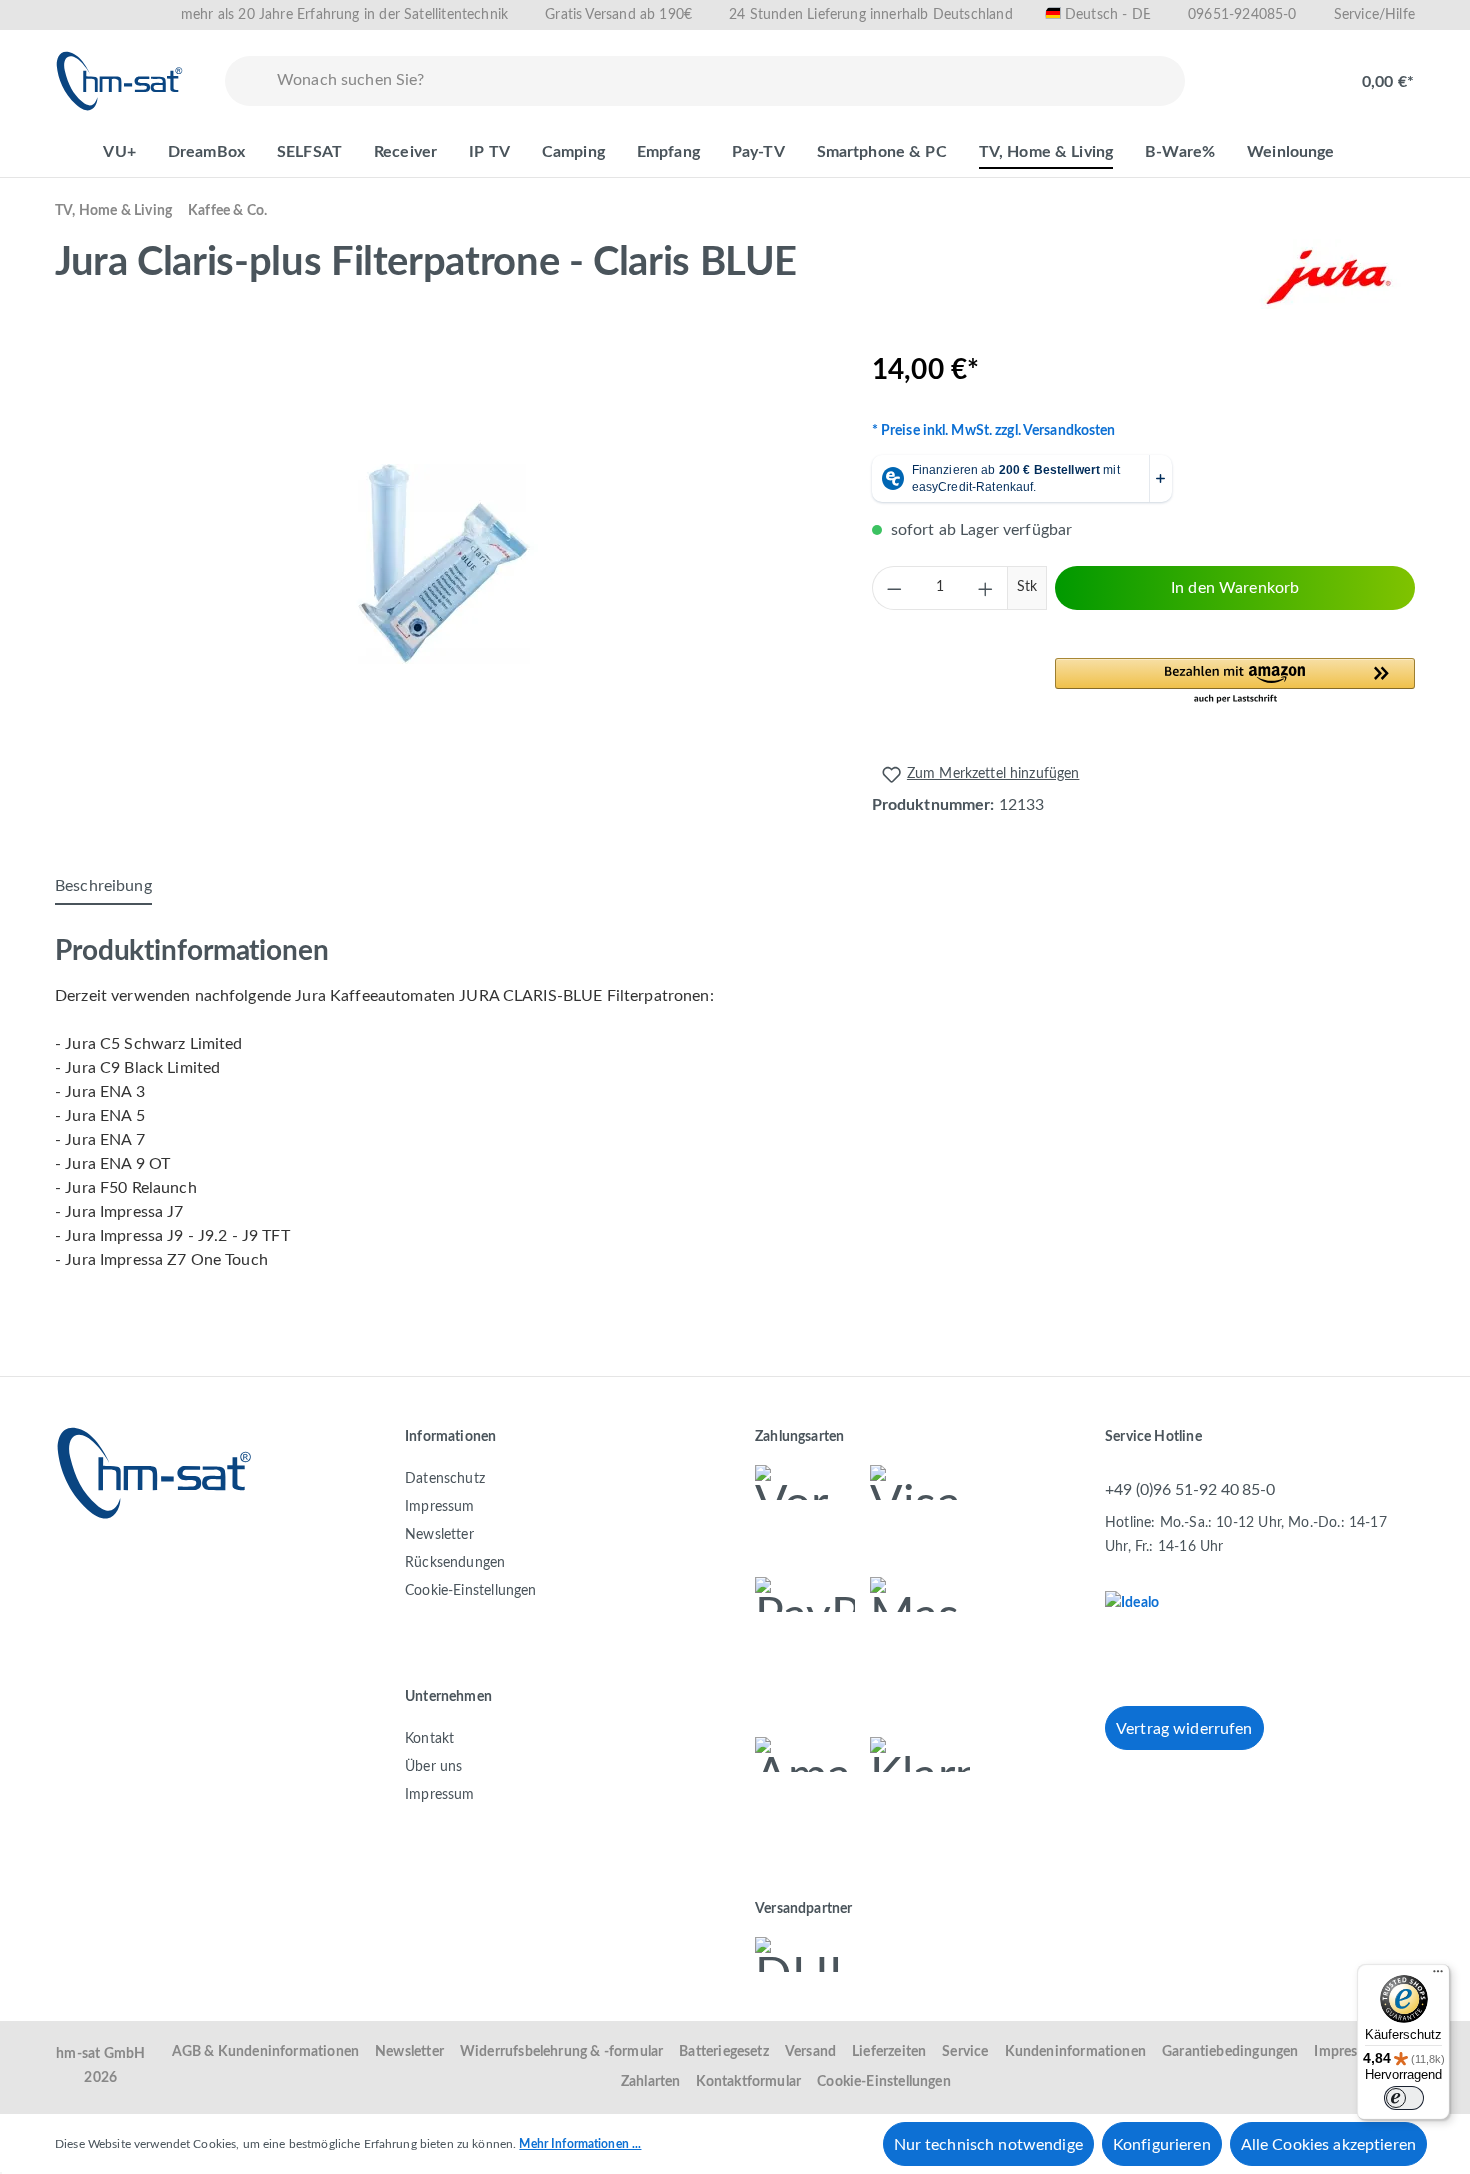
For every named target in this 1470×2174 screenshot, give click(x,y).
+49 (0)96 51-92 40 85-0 (1190, 1490)
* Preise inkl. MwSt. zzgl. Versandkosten (994, 431)
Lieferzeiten (889, 2052)
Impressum (440, 1507)
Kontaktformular (748, 2082)
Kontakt (429, 1739)
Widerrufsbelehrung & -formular (561, 2052)
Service (965, 2052)
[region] (443, 564)
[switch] (1404, 2098)
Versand (810, 2052)
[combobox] (726, 81)
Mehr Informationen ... (580, 2144)
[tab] (103, 887)
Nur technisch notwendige (988, 2145)
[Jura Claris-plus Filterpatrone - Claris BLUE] (443, 564)
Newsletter (439, 1535)
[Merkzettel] (1237, 72)
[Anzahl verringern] (894, 588)
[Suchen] (247, 81)
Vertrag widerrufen (1184, 1729)
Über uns (433, 1767)
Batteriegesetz (724, 2052)
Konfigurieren (1162, 2145)
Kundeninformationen (1075, 2052)
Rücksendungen (455, 1563)
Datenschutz (445, 1479)
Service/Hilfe (1374, 15)
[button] (1235, 682)
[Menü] (1438, 1976)
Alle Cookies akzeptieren (1328, 2145)
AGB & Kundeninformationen (266, 2052)
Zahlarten (651, 2082)
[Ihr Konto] (1301, 72)
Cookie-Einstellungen (471, 1591)
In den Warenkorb (1235, 588)
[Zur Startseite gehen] (120, 81)
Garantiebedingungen (1230, 2052)
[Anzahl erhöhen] (986, 588)
